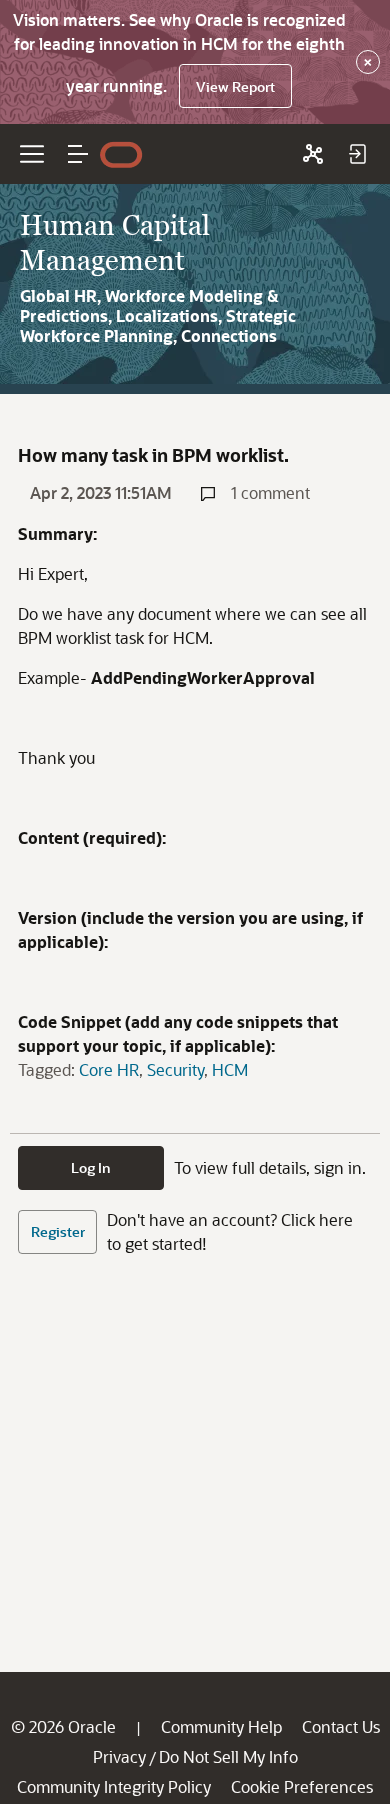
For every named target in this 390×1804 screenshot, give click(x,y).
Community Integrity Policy (114, 1786)
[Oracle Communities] (313, 154)
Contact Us (341, 1726)
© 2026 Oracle (63, 1726)
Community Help (221, 1726)
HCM (230, 1069)
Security (175, 1069)
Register (58, 1231)
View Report (235, 86)
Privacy (119, 1756)
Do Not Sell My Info (228, 1756)
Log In (91, 1167)
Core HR (109, 1069)
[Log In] (357, 154)
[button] (78, 154)
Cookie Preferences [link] (302, 1786)
